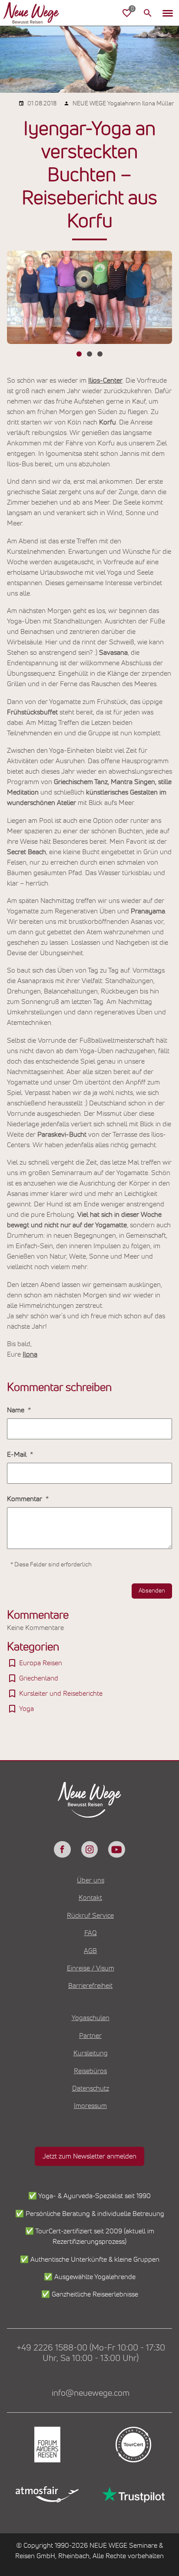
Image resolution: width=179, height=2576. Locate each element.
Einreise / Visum (91, 1968)
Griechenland (39, 1678)
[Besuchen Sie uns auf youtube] (116, 1849)
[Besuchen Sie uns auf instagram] (89, 1849)
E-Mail (18, 1455)
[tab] (79, 354)
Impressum (90, 2106)
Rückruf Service (90, 1916)
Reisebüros (90, 2071)
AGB (90, 1951)
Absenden (152, 1591)
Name (17, 1410)
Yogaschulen (91, 2018)
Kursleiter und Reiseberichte (61, 1694)
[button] (168, 13)
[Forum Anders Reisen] (46, 2445)
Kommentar (25, 1499)
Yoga (27, 1709)
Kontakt (90, 1898)
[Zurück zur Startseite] (31, 13)
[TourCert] (133, 2445)
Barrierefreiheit (90, 1986)
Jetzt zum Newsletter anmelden (89, 2156)
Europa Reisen (41, 1663)
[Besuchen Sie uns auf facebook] (62, 1849)
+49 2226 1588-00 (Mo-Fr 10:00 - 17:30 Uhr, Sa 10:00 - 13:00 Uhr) (91, 2353)
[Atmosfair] (46, 2494)
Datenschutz (91, 2088)
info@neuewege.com (91, 2393)
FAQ (91, 1933)
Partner (90, 2036)
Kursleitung (91, 2053)
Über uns (91, 1880)
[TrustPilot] (133, 2494)
